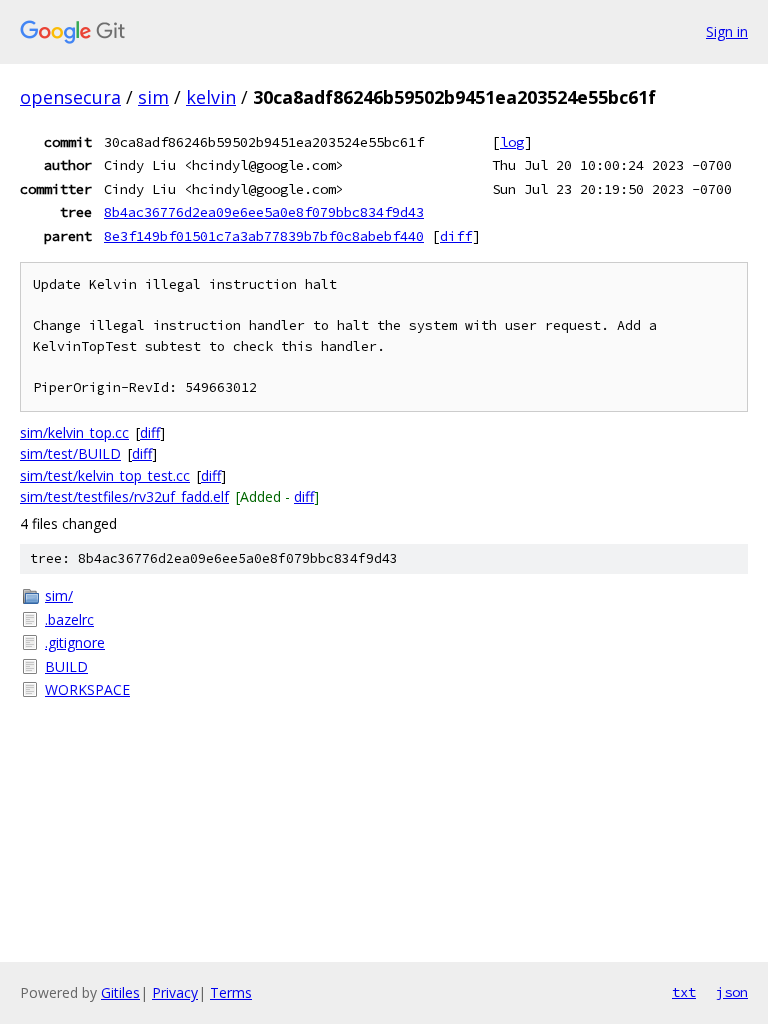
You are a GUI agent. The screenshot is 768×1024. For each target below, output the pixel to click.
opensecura (70, 97)
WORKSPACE (87, 689)
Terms (231, 992)
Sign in (727, 31)
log (512, 142)
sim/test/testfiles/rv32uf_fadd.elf (124, 496)
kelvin (211, 97)
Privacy (175, 992)
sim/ (59, 595)
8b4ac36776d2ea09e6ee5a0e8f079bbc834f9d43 (264, 212)
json (732, 992)
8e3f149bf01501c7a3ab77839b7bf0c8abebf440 (264, 236)
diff (456, 236)
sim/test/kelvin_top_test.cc (105, 475)
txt (684, 992)
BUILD (66, 666)
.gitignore (75, 642)
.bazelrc (69, 619)
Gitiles (120, 992)
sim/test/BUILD (70, 453)
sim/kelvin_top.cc (74, 432)
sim (153, 97)
